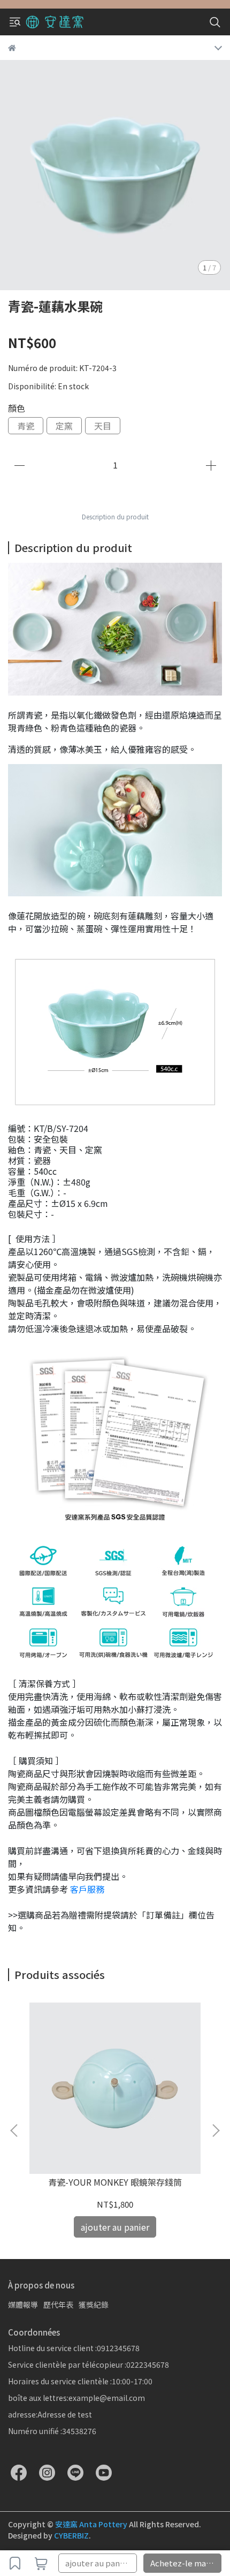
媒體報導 (23, 2305)
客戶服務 (88, 1889)
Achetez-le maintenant (186, 2563)
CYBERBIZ (71, 2535)
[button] (216, 2131)
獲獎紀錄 (94, 2305)
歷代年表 (58, 2305)
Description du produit (115, 516)
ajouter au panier (98, 2563)
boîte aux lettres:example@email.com (76, 2398)
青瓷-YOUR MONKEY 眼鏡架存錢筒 (115, 2182)
